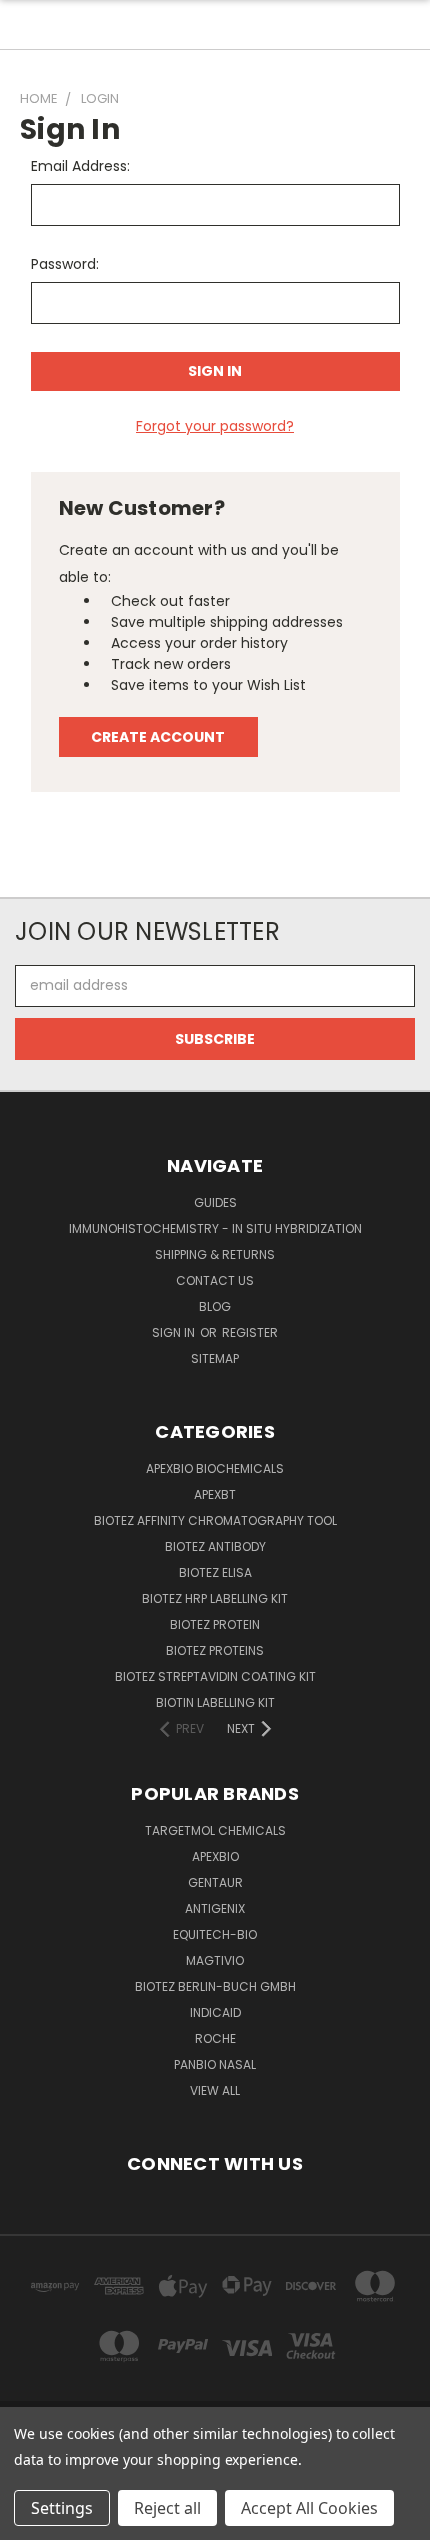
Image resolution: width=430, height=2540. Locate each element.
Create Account (158, 737)
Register (250, 1332)
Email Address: (80, 166)
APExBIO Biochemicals (215, 1468)
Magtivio (215, 1960)
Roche (215, 2038)
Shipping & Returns (215, 1254)
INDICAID (215, 2012)
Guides (215, 1202)
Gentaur (215, 1882)
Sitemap (215, 1358)
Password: (65, 264)
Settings (62, 2508)
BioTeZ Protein (215, 1624)
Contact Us (215, 1280)
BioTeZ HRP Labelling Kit (215, 1598)
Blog (215, 1306)
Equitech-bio (215, 1934)
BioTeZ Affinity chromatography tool (215, 1520)
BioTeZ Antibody (215, 1546)
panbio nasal (215, 2064)
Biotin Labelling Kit (215, 1702)
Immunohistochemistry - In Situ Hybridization (215, 1228)
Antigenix (215, 1908)
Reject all (167, 2508)
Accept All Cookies (309, 2508)
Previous (31, 2520)
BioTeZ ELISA (215, 1572)
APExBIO (215, 1856)
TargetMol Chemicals (215, 1830)
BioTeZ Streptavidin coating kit (215, 1676)
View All (215, 2090)
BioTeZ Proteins (215, 1650)
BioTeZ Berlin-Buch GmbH (215, 1986)
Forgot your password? (215, 426)
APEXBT (215, 1494)
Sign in (175, 1332)
